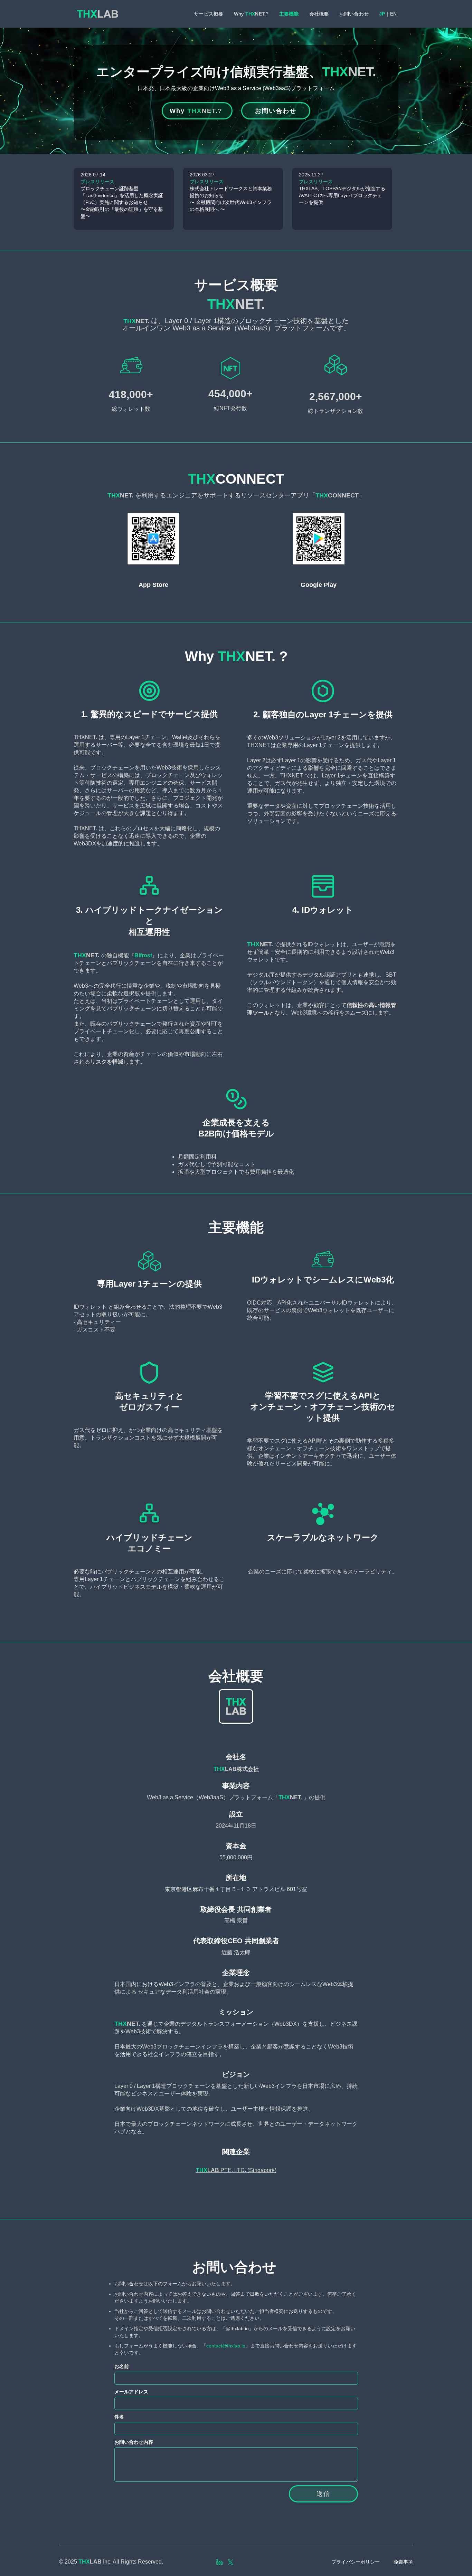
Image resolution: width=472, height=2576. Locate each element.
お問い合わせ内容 (134, 2442)
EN (394, 14)
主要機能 (289, 14)
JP (382, 14)
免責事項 (403, 2562)
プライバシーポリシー (356, 2562)
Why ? (251, 14)
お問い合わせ (354, 14)
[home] (98, 14)
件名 (119, 2417)
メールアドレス (131, 2392)
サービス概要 (209, 14)
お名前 (122, 2366)
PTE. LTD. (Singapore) (236, 2170)
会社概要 (319, 14)
